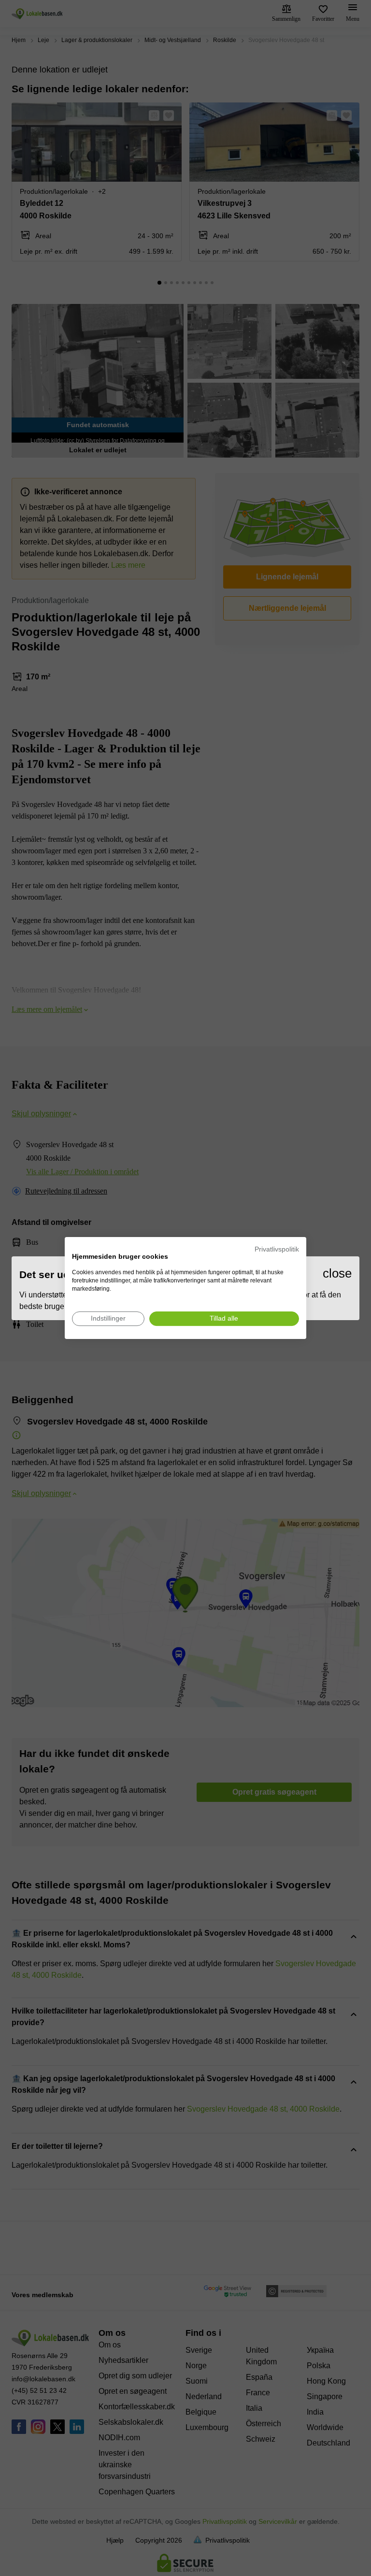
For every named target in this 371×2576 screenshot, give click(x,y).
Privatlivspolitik (277, 1249)
